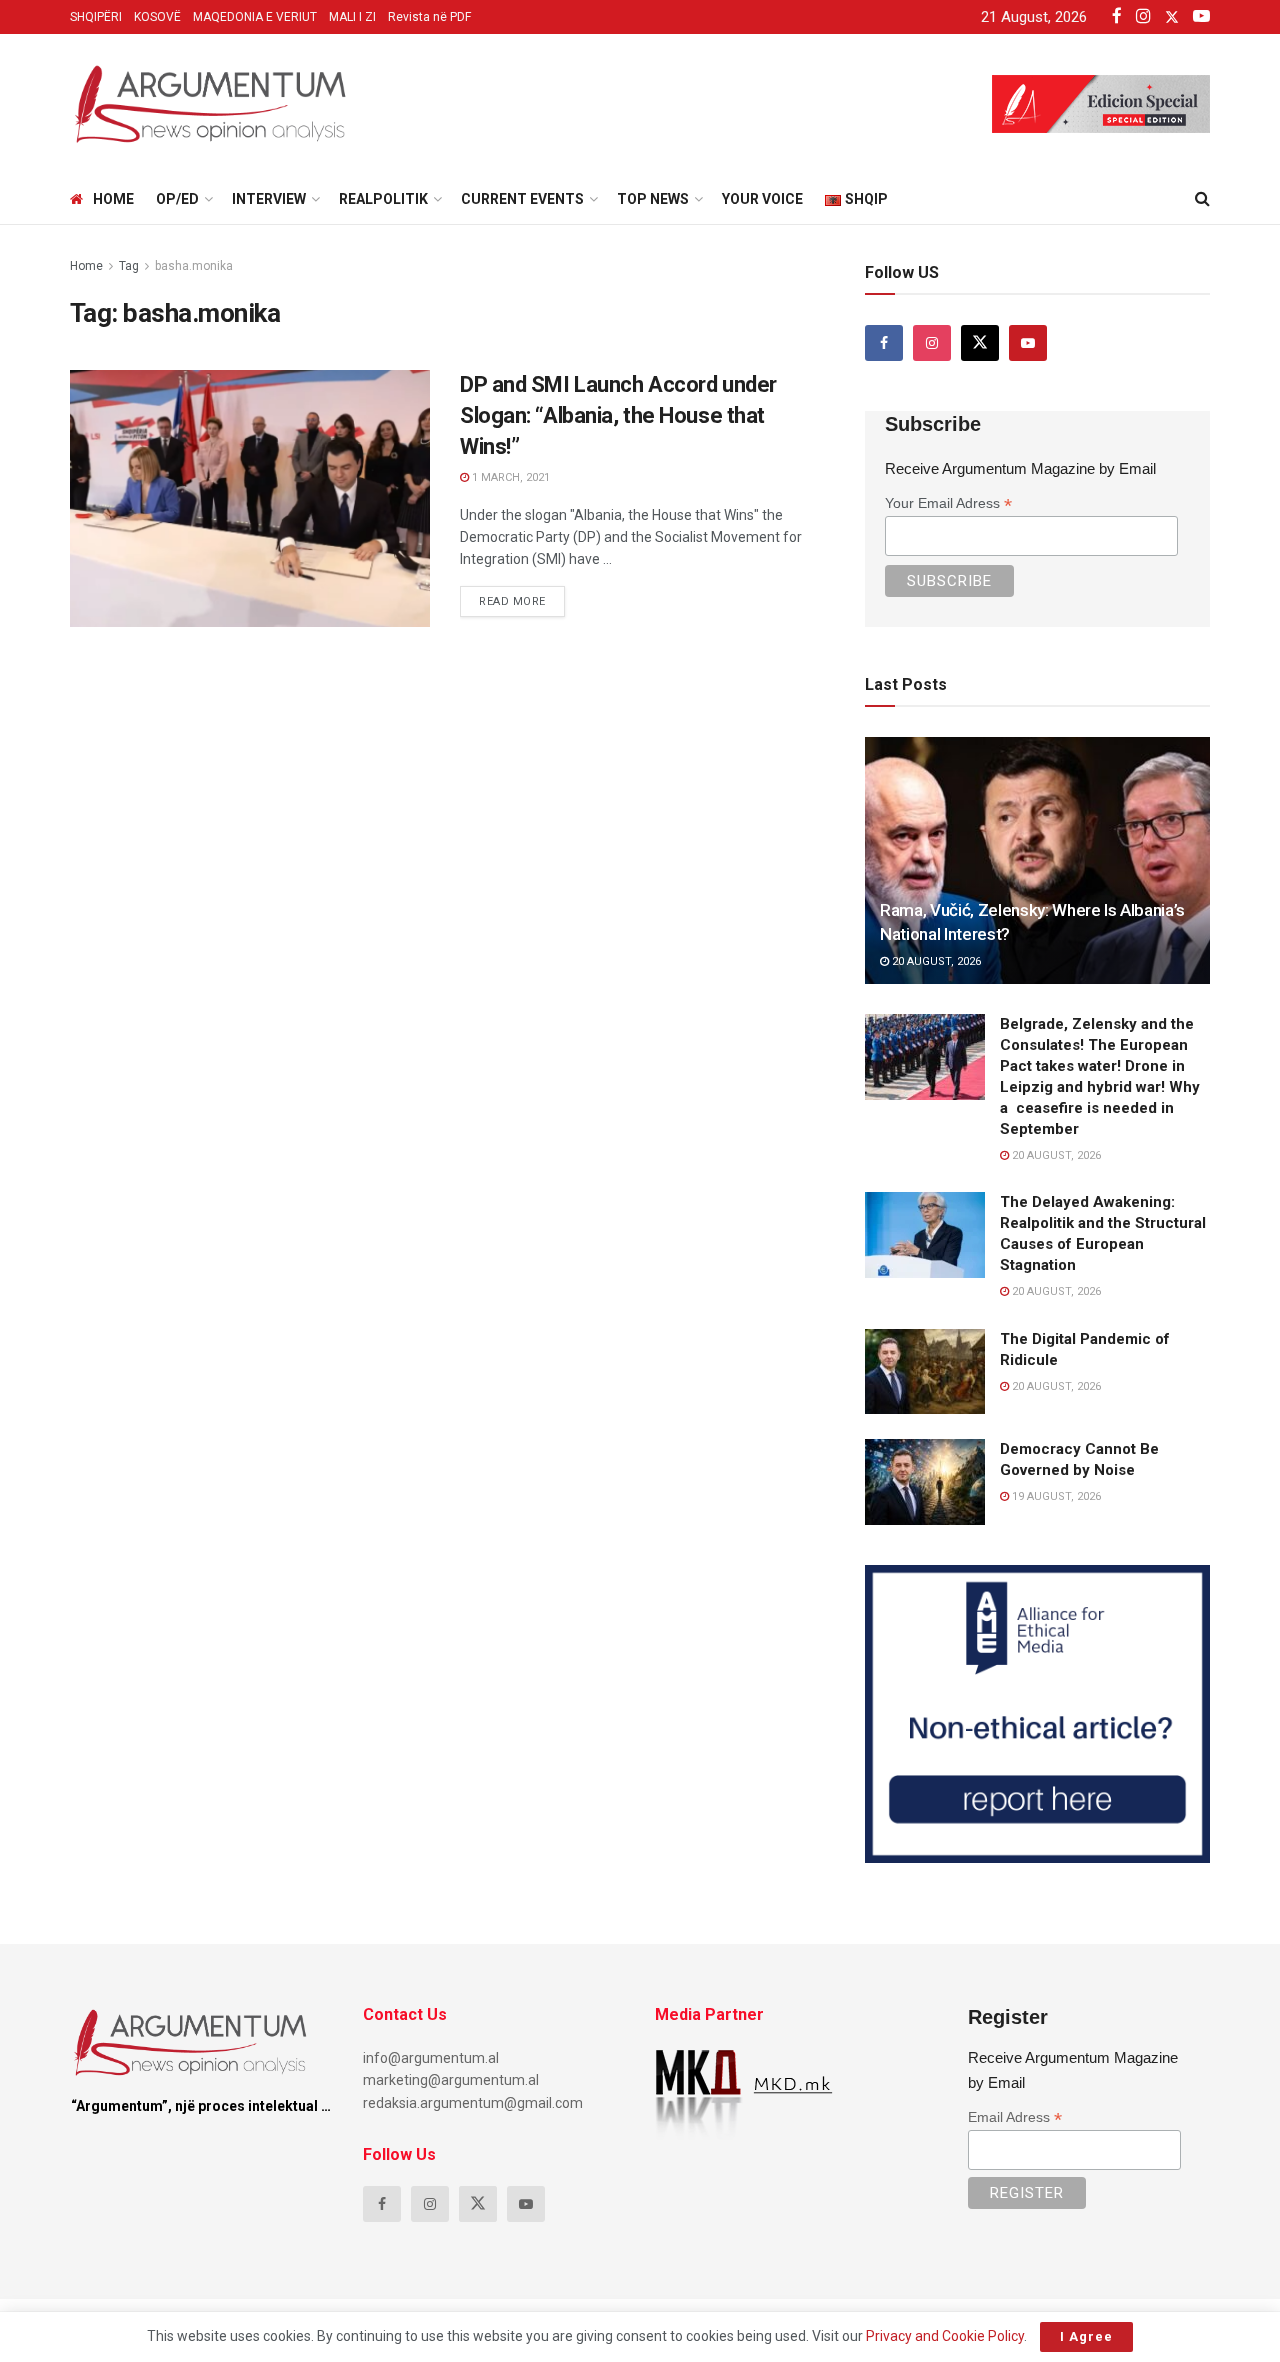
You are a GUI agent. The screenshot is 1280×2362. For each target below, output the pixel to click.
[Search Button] (1202, 199)
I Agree (1086, 2336)
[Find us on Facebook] (884, 343)
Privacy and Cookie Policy (945, 2336)
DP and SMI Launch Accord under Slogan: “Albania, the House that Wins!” (618, 415)
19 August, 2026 (1055, 1496)
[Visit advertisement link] (1037, 1714)
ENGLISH (112, 388)
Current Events (522, 199)
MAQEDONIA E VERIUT (255, 17)
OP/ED (177, 199)
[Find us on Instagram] (932, 343)
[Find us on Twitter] (980, 343)
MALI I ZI (352, 17)
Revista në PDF (429, 17)
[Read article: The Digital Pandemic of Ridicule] (925, 1372)
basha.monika (194, 266)
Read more (522, 597)
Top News (653, 199)
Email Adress (1015, 2117)
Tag (129, 266)
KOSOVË (157, 17)
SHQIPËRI (96, 17)
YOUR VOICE (762, 199)
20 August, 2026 (935, 961)
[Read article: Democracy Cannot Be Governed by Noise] (925, 1482)
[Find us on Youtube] (1028, 343)
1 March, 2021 (509, 477)
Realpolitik (383, 199)
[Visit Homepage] (210, 104)
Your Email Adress (948, 503)
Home (113, 199)
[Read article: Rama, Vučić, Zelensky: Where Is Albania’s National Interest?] (1037, 860)
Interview (269, 199)
